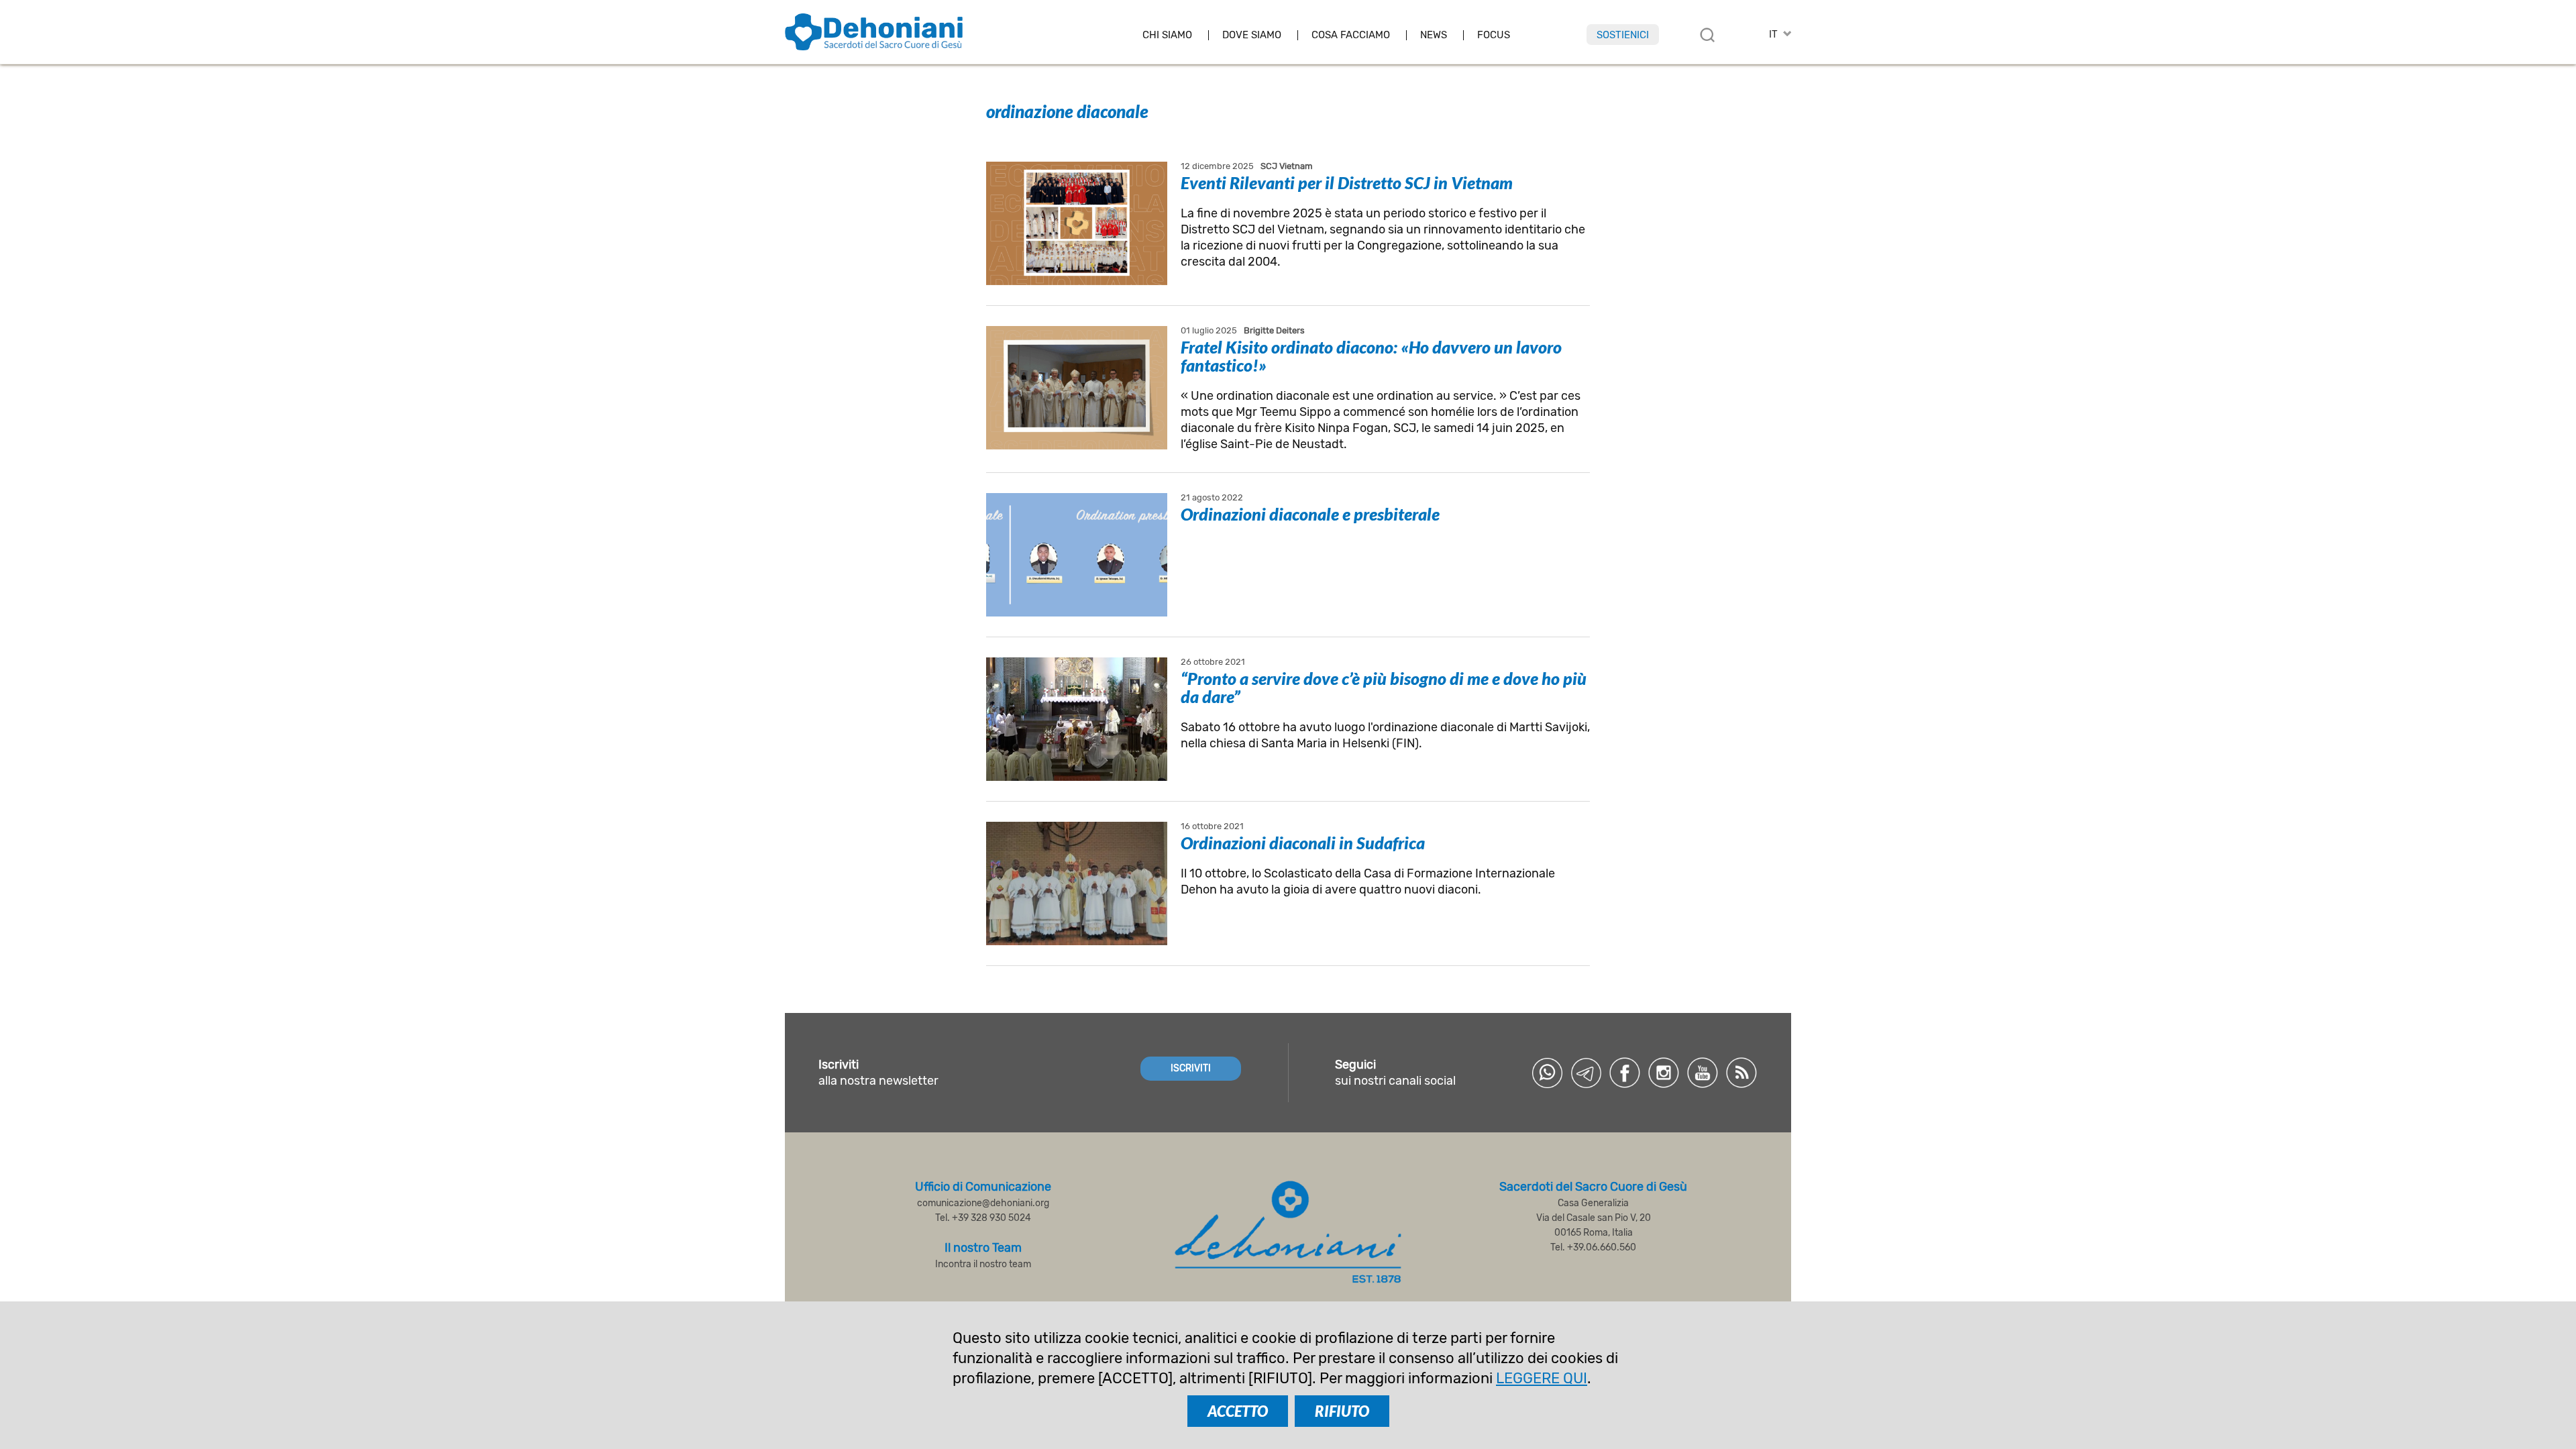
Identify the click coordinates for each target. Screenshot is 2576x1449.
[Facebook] (1625, 1073)
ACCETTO (1238, 1411)
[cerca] (1707, 35)
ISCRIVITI (1191, 1068)
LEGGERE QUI (1542, 1378)
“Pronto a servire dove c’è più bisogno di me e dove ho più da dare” (1384, 687)
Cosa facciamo (1351, 35)
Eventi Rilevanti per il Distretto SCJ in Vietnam (1347, 182)
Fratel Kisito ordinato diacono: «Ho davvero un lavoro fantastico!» (1371, 356)
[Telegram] (1586, 1073)
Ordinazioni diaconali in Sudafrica (1303, 843)
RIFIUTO (1342, 1411)
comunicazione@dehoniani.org (983, 1203)
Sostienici (1623, 35)
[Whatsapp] (1547, 1073)
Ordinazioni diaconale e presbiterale (1310, 514)
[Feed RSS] (1741, 1073)
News (1434, 35)
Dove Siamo (1252, 35)
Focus (1494, 35)
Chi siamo (1167, 35)
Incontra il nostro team (983, 1264)
